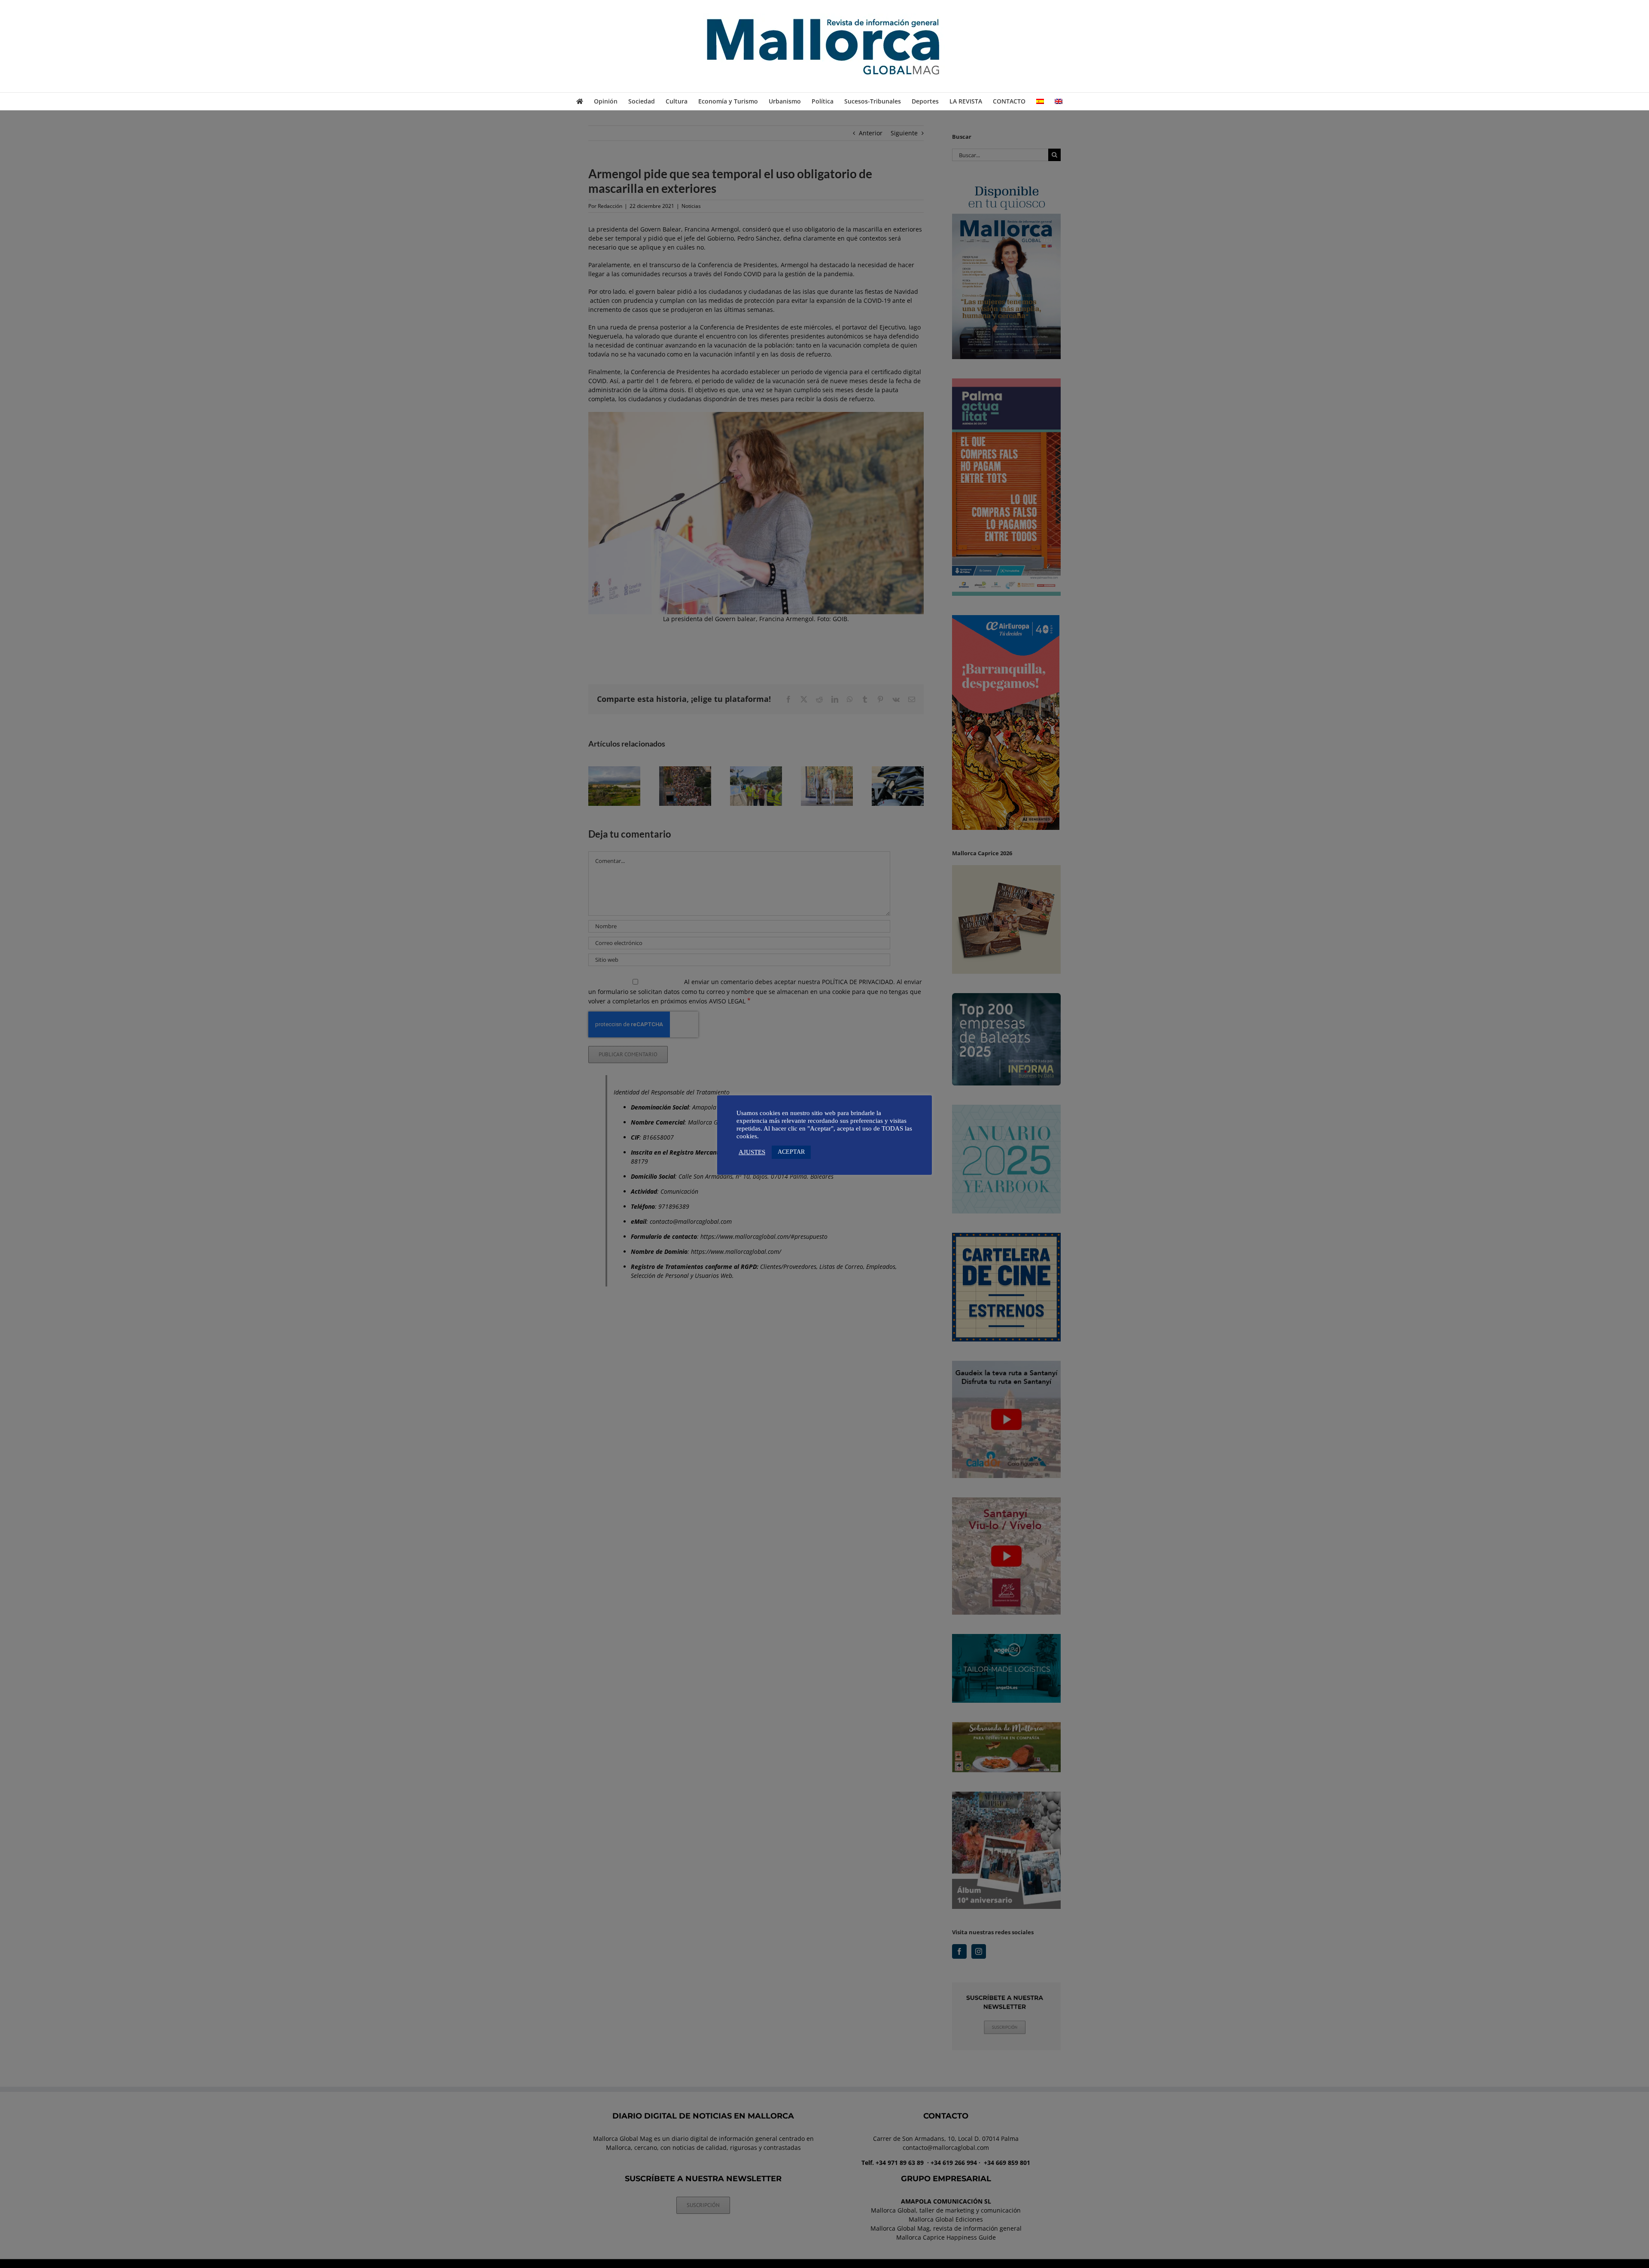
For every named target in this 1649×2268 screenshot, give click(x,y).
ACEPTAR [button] (791, 1152)
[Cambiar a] (1040, 101)
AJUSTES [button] (752, 1152)
